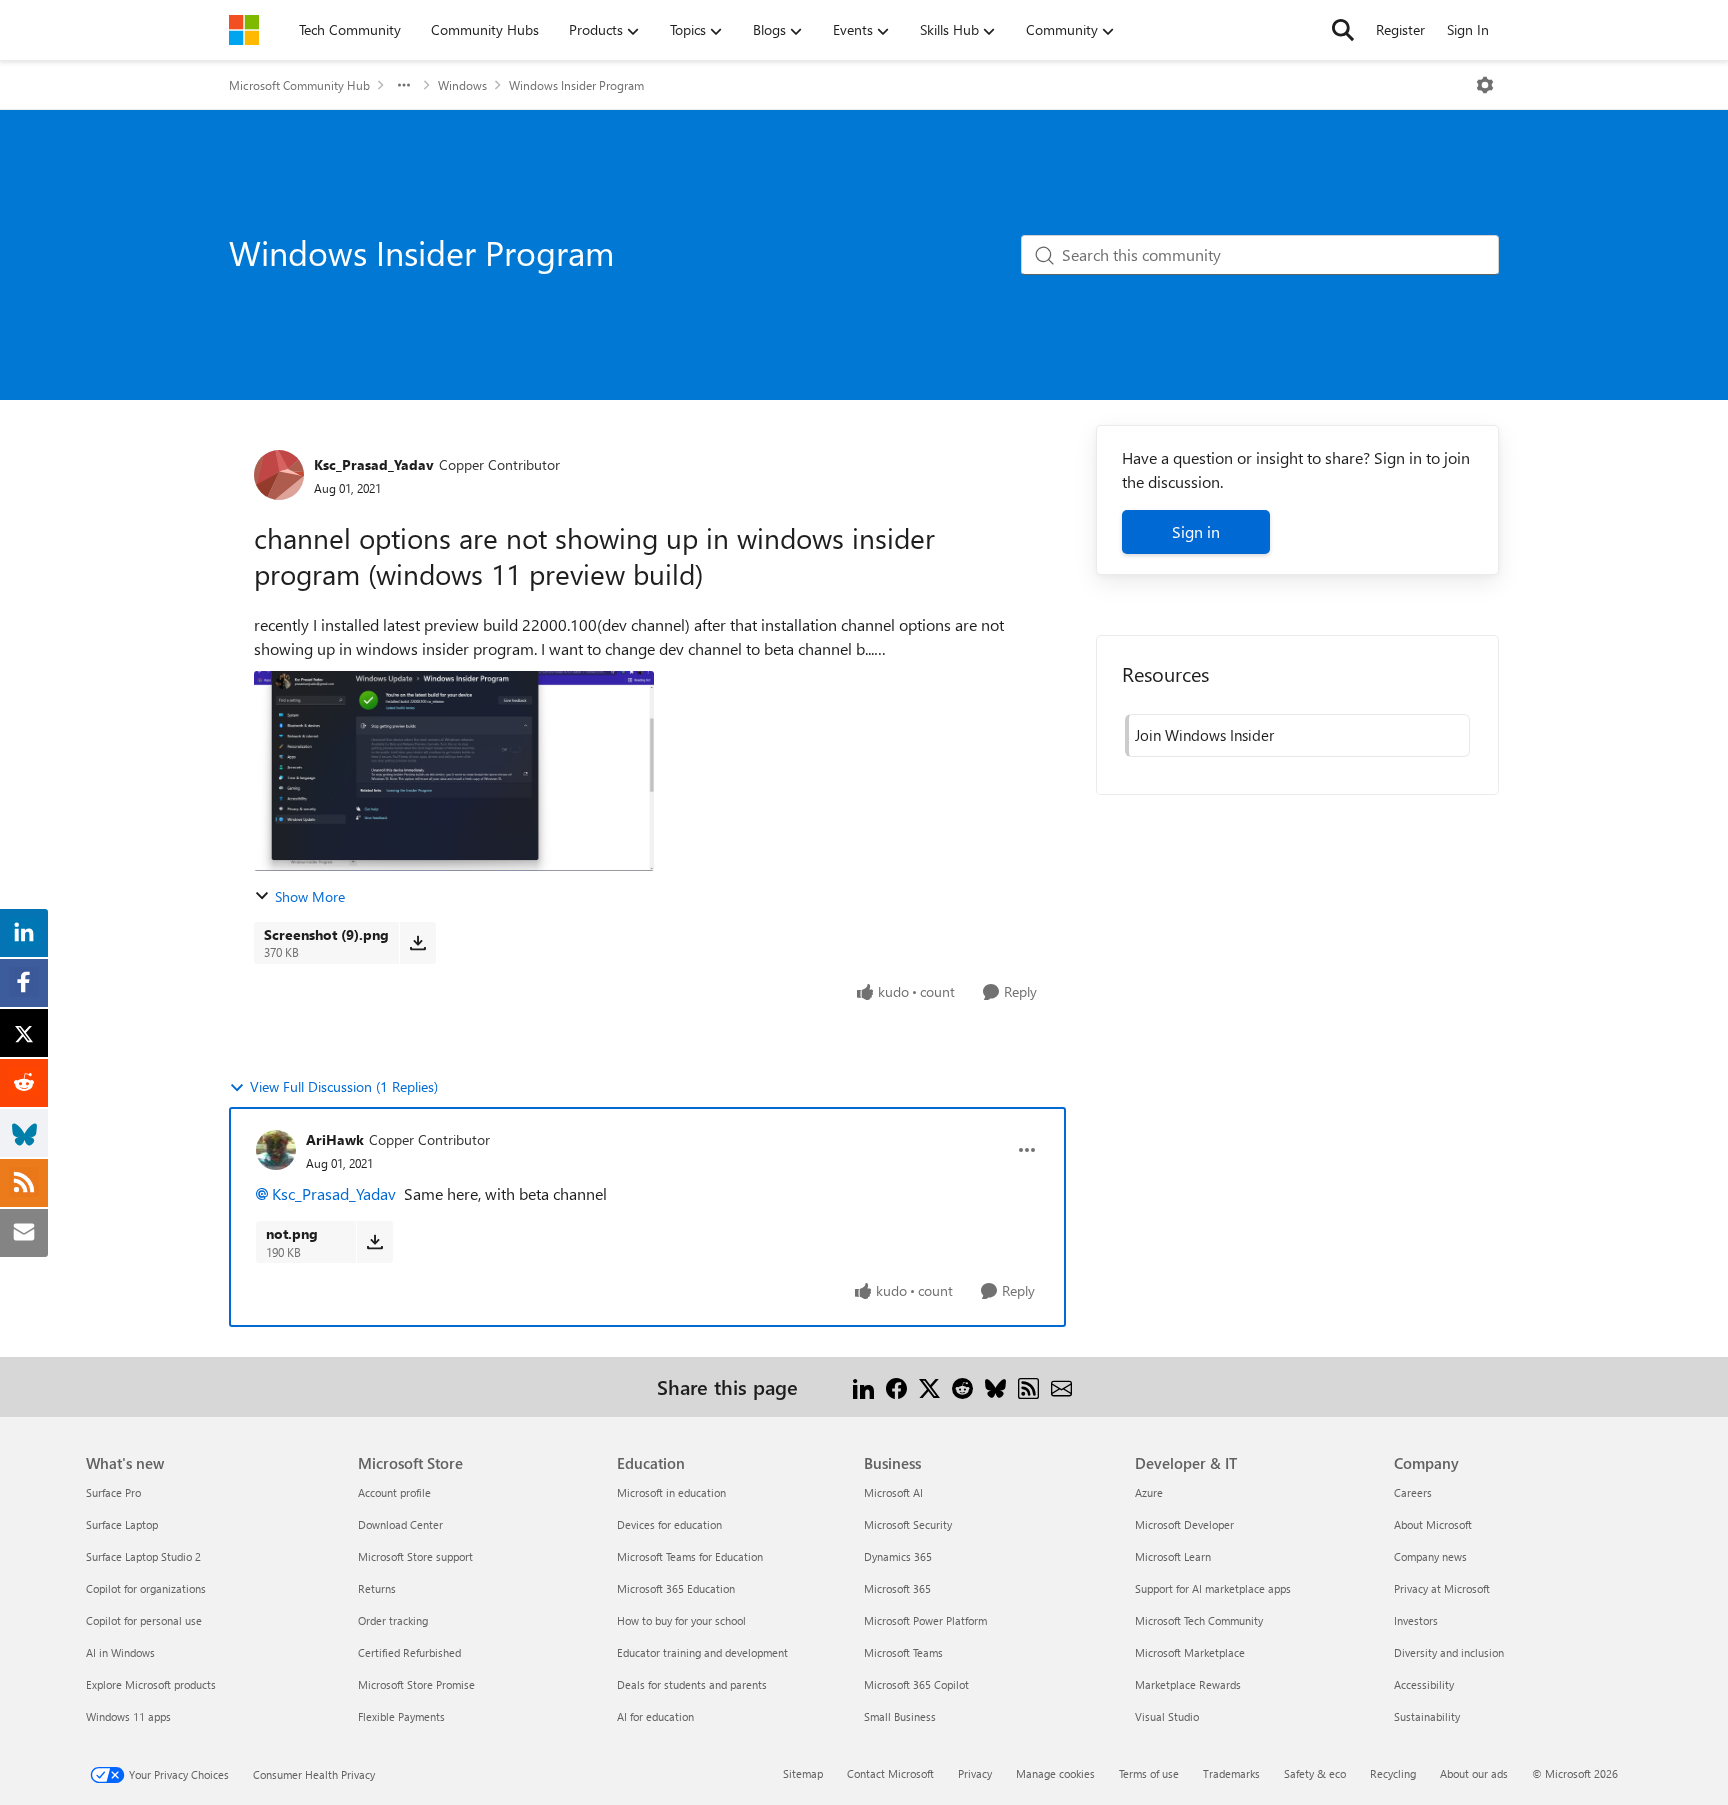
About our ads (1474, 1773)
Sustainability (1427, 1716)
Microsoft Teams (903, 1652)
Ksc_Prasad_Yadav (374, 464)
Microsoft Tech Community (1199, 1620)
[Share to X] (929, 1386)
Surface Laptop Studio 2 (143, 1556)
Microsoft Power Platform (925, 1620)
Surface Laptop (122, 1524)
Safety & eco (1315, 1773)
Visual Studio (1167, 1716)
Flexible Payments (401, 1716)
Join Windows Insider (1204, 735)
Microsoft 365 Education (676, 1588)
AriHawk (335, 1139)
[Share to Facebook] (896, 1386)
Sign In (1468, 29)
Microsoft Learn (1173, 1556)
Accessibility (1424, 1684)
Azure (1149, 1492)
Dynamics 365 (898, 1556)
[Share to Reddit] (962, 1386)
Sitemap (803, 1773)
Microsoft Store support (415, 1556)
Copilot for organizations (146, 1588)
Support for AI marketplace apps (1213, 1588)
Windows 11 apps (128, 1716)
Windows (462, 85)
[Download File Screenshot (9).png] (417, 943)
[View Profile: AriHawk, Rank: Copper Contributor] (276, 1150)
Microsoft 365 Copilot (916, 1684)
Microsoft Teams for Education (690, 1556)
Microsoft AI (893, 1492)
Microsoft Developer (1184, 1524)
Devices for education (669, 1524)
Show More (310, 896)
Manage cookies (1055, 1773)
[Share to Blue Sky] (995, 1386)
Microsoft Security (908, 1524)
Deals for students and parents (692, 1684)
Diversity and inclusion (1449, 1652)
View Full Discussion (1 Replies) (344, 1086)
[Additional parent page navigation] (404, 85)
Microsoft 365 (897, 1588)
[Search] (1343, 30)
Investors (1416, 1620)
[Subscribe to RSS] (1028, 1386)
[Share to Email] (1061, 1386)
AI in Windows (120, 1652)
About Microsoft (1433, 1524)
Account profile (394, 1492)
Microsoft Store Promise (416, 1684)
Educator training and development (702, 1652)
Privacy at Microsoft (1442, 1588)
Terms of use (1149, 1773)
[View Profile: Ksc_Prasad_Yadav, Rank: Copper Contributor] (279, 475)
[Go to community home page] (244, 30)
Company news (1430, 1556)
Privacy (975, 1773)
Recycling (1393, 1773)
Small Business (900, 1716)
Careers (1413, 1492)
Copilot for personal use (144, 1620)
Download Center (400, 1524)
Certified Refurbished (409, 1652)
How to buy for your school (681, 1620)
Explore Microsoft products (151, 1684)
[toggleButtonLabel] (1485, 85)
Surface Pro (113, 1492)
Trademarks (1231, 1773)
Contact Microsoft (890, 1773)
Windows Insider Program (576, 85)
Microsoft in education (671, 1492)
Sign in (1196, 531)
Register (1400, 29)
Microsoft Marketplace (1190, 1652)
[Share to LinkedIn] (863, 1386)
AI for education (655, 1716)
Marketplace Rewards (1188, 1684)
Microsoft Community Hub (299, 85)
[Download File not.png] (374, 1242)
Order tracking (393, 1620)
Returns (377, 1588)
